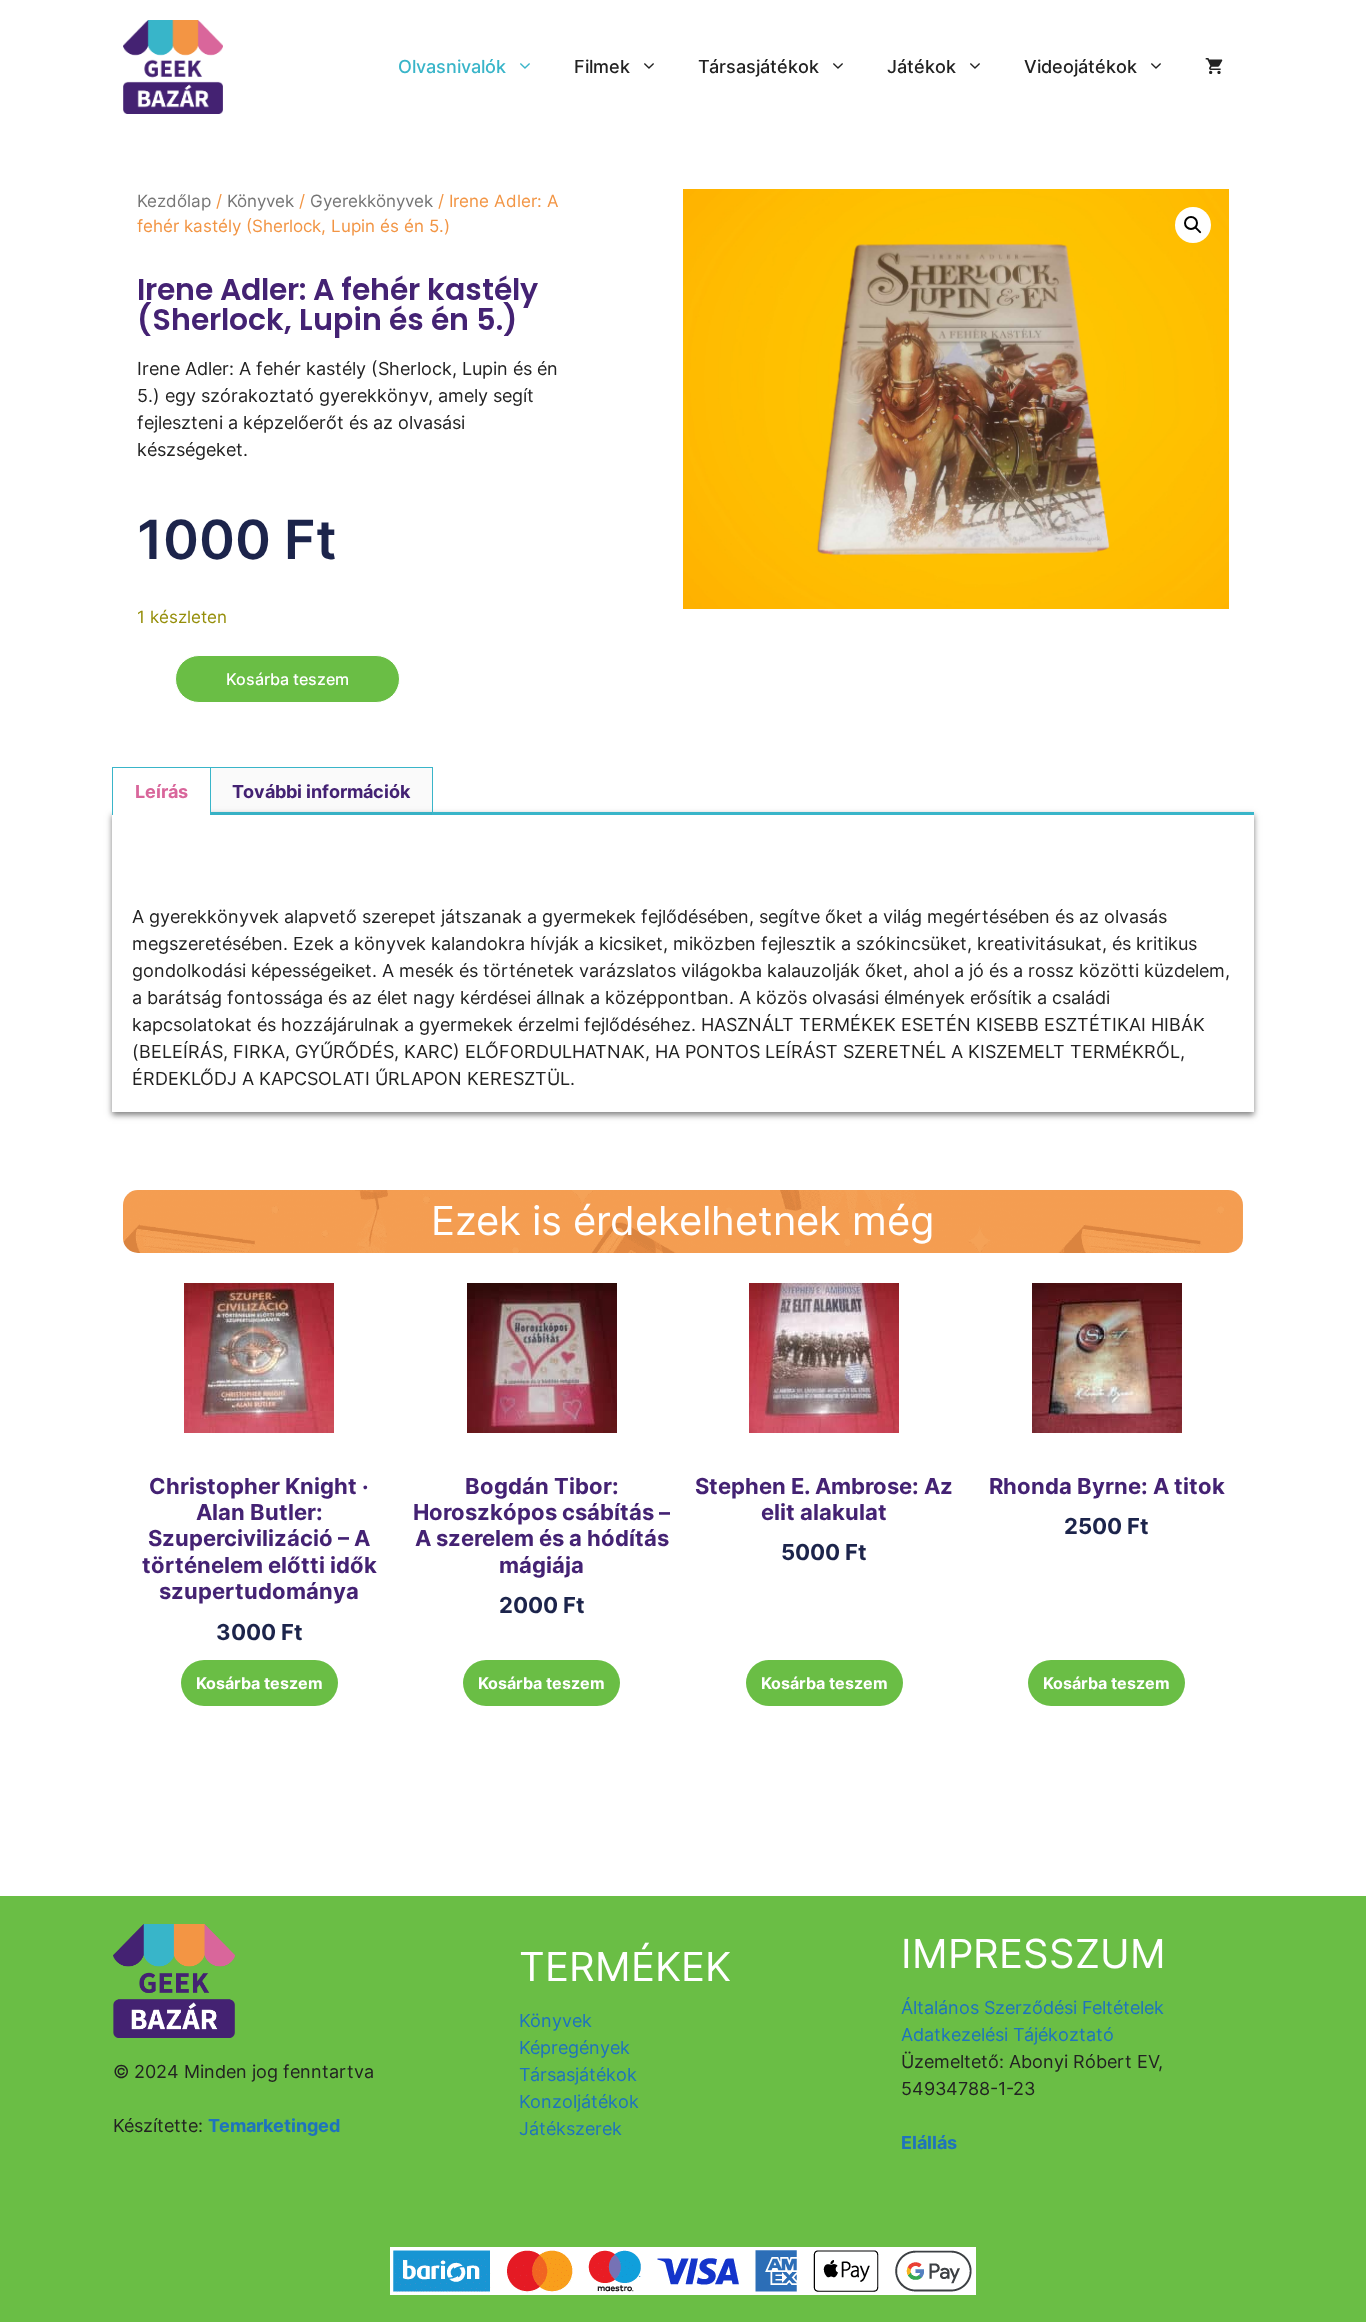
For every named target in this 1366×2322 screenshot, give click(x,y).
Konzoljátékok (579, 2101)
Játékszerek (570, 2128)
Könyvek (260, 201)
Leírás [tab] (161, 791)
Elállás (929, 2142)
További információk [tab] (321, 791)
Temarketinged (274, 2125)
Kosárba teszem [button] (259, 1683)
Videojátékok (1080, 66)
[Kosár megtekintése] (1214, 67)
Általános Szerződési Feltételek (1032, 2007)
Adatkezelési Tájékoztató (1007, 2034)
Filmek (602, 66)
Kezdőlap (174, 201)
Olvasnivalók (452, 66)
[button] (1193, 225)
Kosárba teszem (287, 679)
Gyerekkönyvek (371, 201)
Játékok (921, 66)
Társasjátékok (758, 66)
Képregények (574, 2047)
